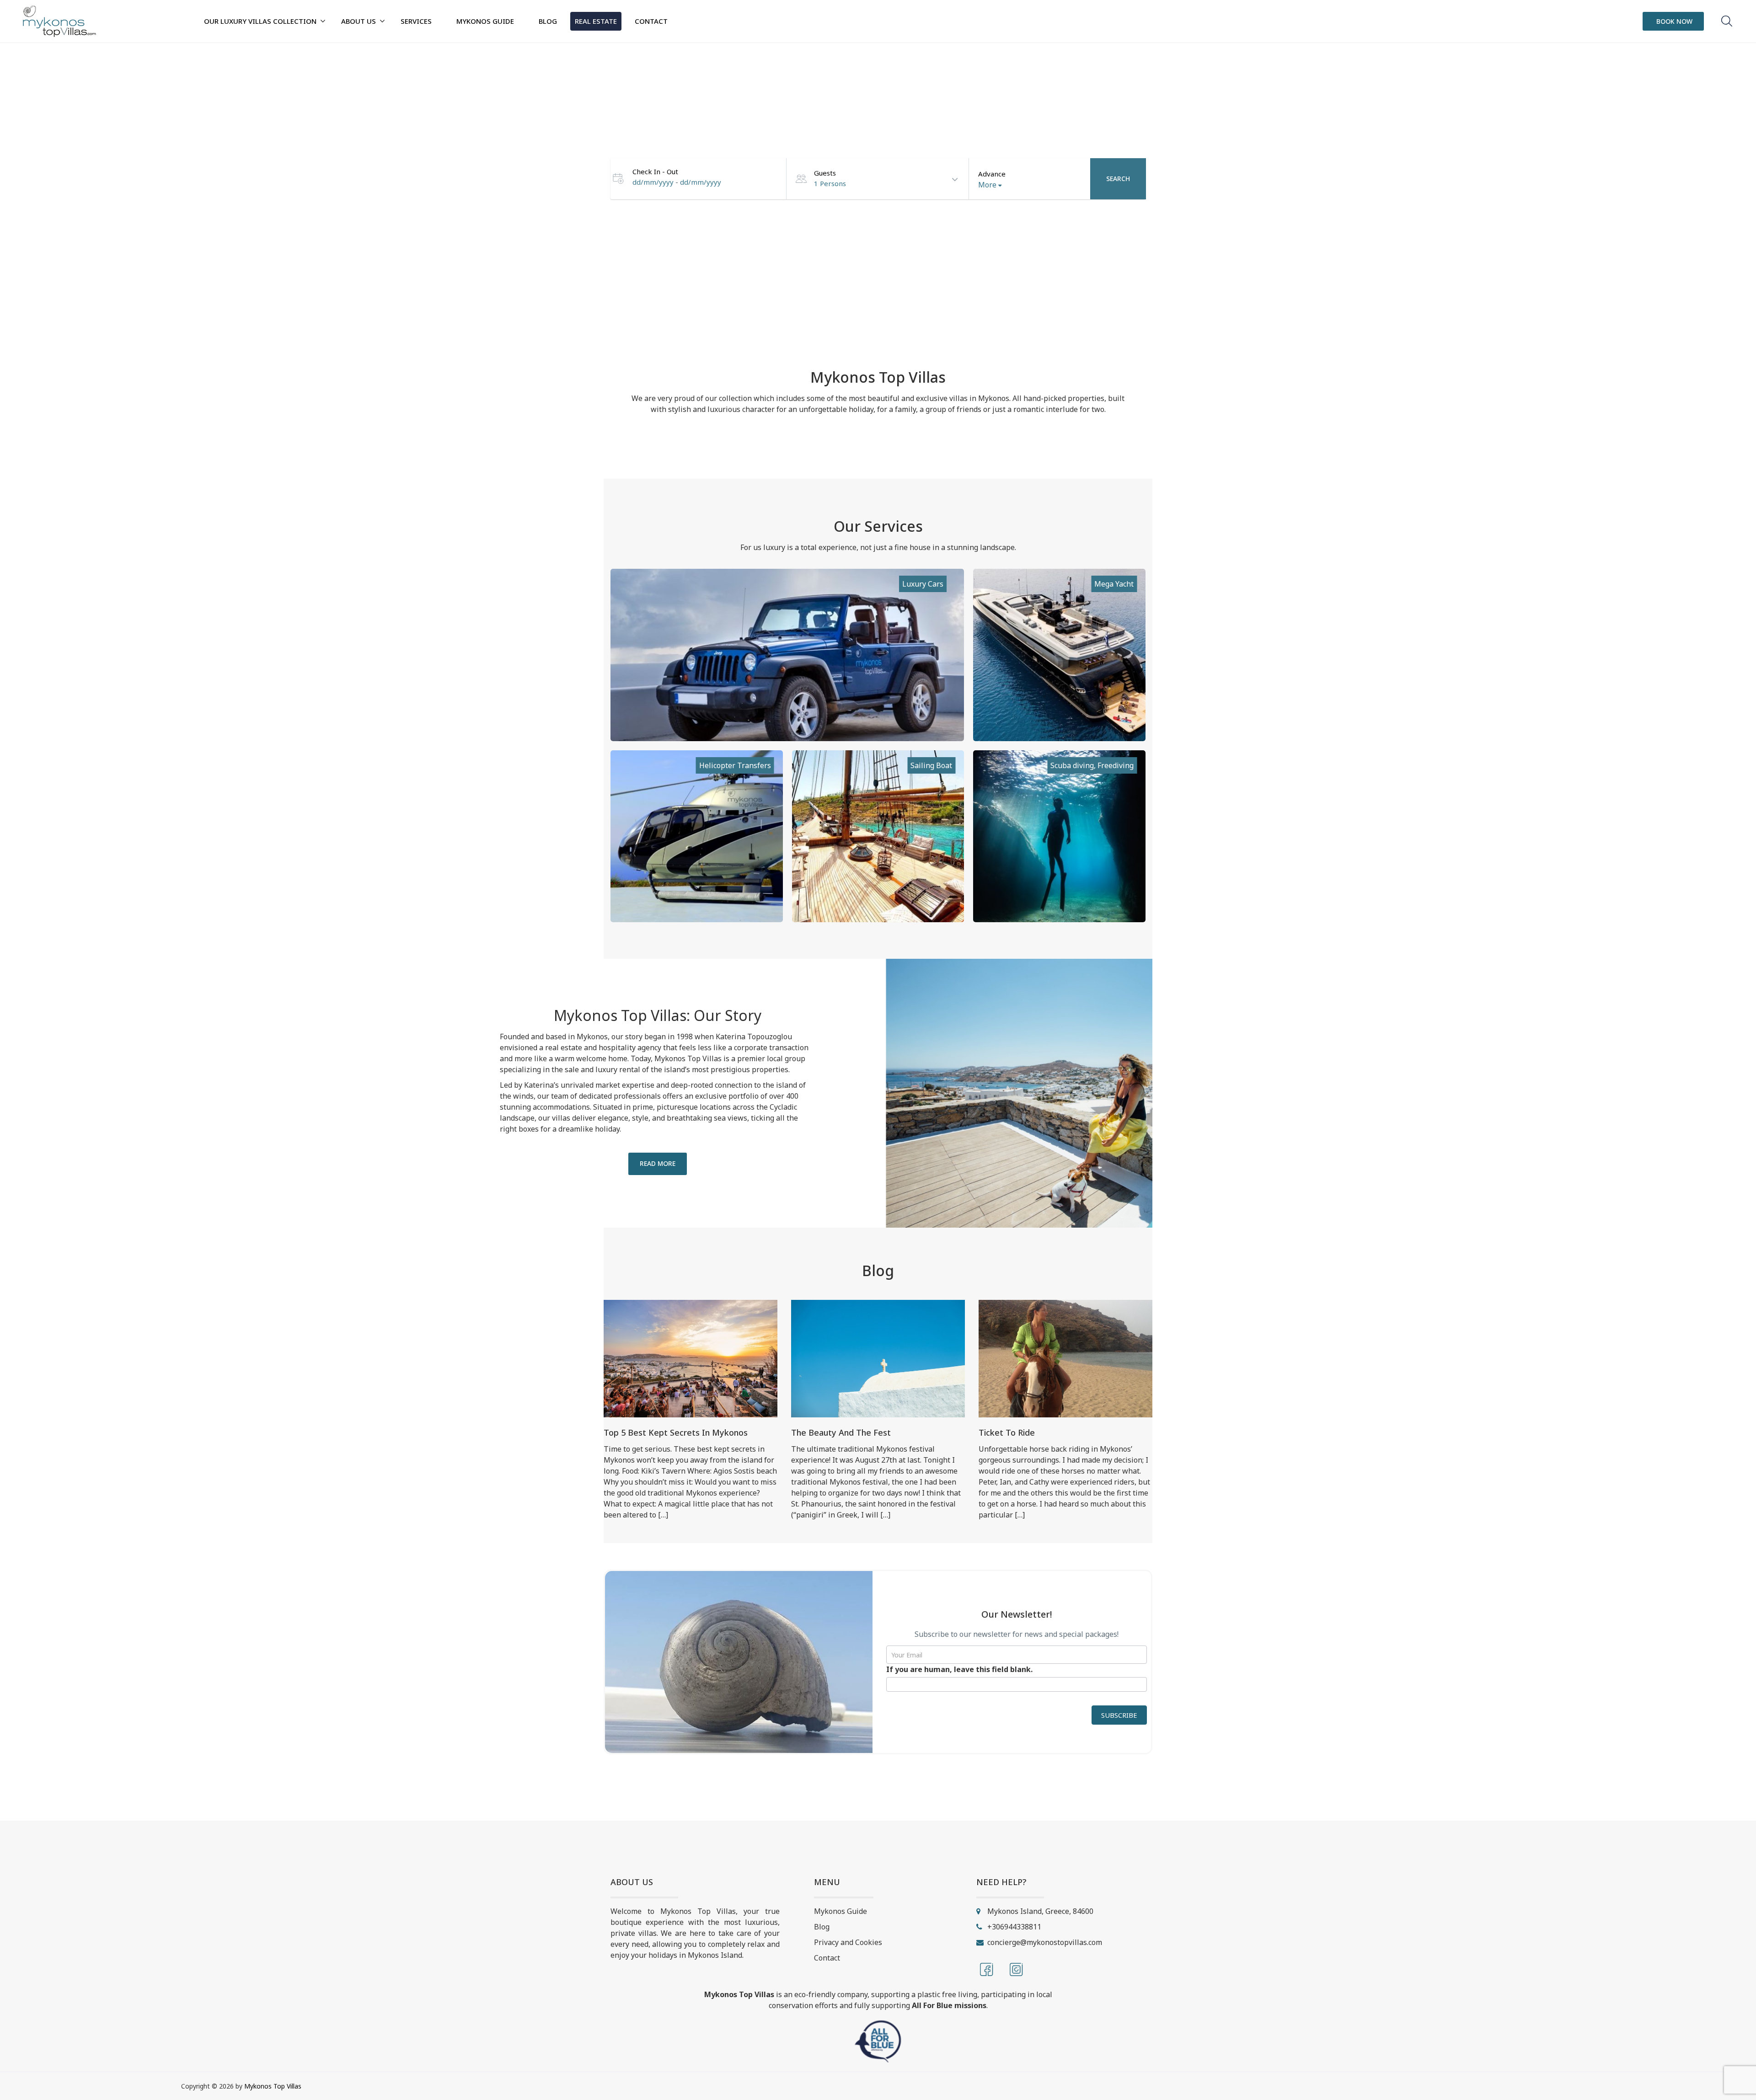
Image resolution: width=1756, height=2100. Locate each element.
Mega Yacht (1114, 584)
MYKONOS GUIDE (485, 21)
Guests (825, 173)
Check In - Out (655, 171)
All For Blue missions (949, 2005)
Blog (822, 1927)
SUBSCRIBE (1119, 1715)
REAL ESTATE (596, 21)
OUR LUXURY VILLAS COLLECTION (260, 21)
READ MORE (658, 1163)
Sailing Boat (931, 765)
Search (1118, 179)
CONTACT (651, 21)
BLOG (548, 21)
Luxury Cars (923, 584)
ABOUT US (359, 21)
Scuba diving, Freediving (1092, 765)
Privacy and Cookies (848, 1942)
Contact (827, 1958)
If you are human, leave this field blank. (959, 1669)
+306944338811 (1014, 1927)
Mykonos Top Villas (273, 2086)
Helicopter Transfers (735, 765)
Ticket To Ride (1007, 1432)
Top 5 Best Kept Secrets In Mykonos (676, 1432)
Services (416, 21)
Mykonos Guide (841, 1911)
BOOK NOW (1674, 21)
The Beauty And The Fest (841, 1432)
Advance (992, 174)
